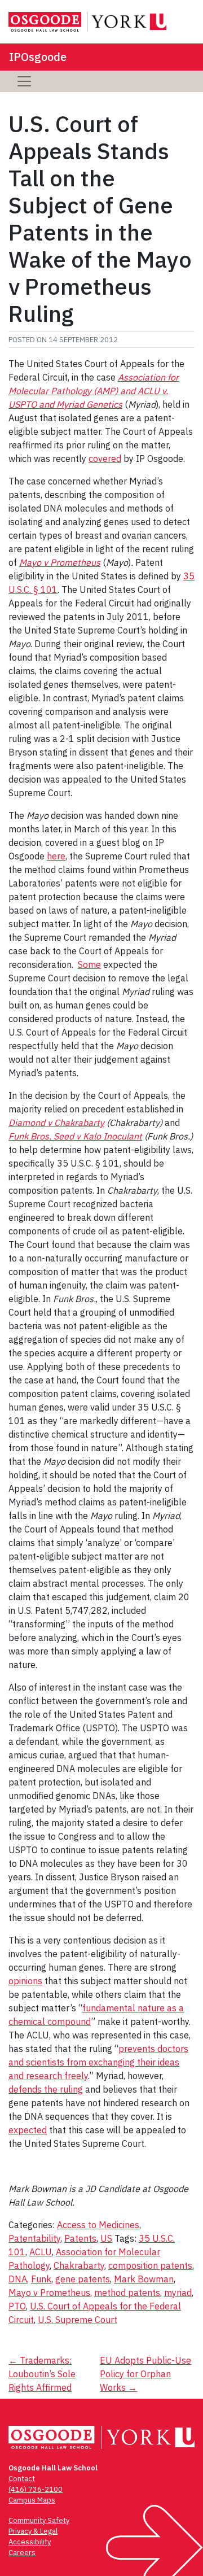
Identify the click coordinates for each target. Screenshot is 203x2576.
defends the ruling (46, 2089)
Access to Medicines (98, 2225)
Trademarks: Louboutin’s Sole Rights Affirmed (42, 2374)
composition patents (150, 2265)
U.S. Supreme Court (78, 2320)
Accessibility (30, 2542)
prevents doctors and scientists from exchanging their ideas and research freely (98, 2062)
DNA (18, 2279)
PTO (17, 2306)
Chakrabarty (79, 2265)
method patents (127, 2293)
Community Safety (39, 2520)
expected (28, 2130)
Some (89, 964)
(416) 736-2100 (36, 2489)
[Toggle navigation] (24, 81)
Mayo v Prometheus (49, 2293)
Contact (22, 2479)
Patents (80, 2238)
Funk (41, 2279)
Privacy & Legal (33, 2531)
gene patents (83, 2279)
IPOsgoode (38, 57)
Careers (22, 2553)
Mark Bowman (144, 2279)
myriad (178, 2293)
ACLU (41, 2252)
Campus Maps (32, 2500)
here (56, 856)
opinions (25, 1981)
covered (105, 459)
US (106, 2238)
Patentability (34, 2238)
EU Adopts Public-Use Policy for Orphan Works (145, 2374)
